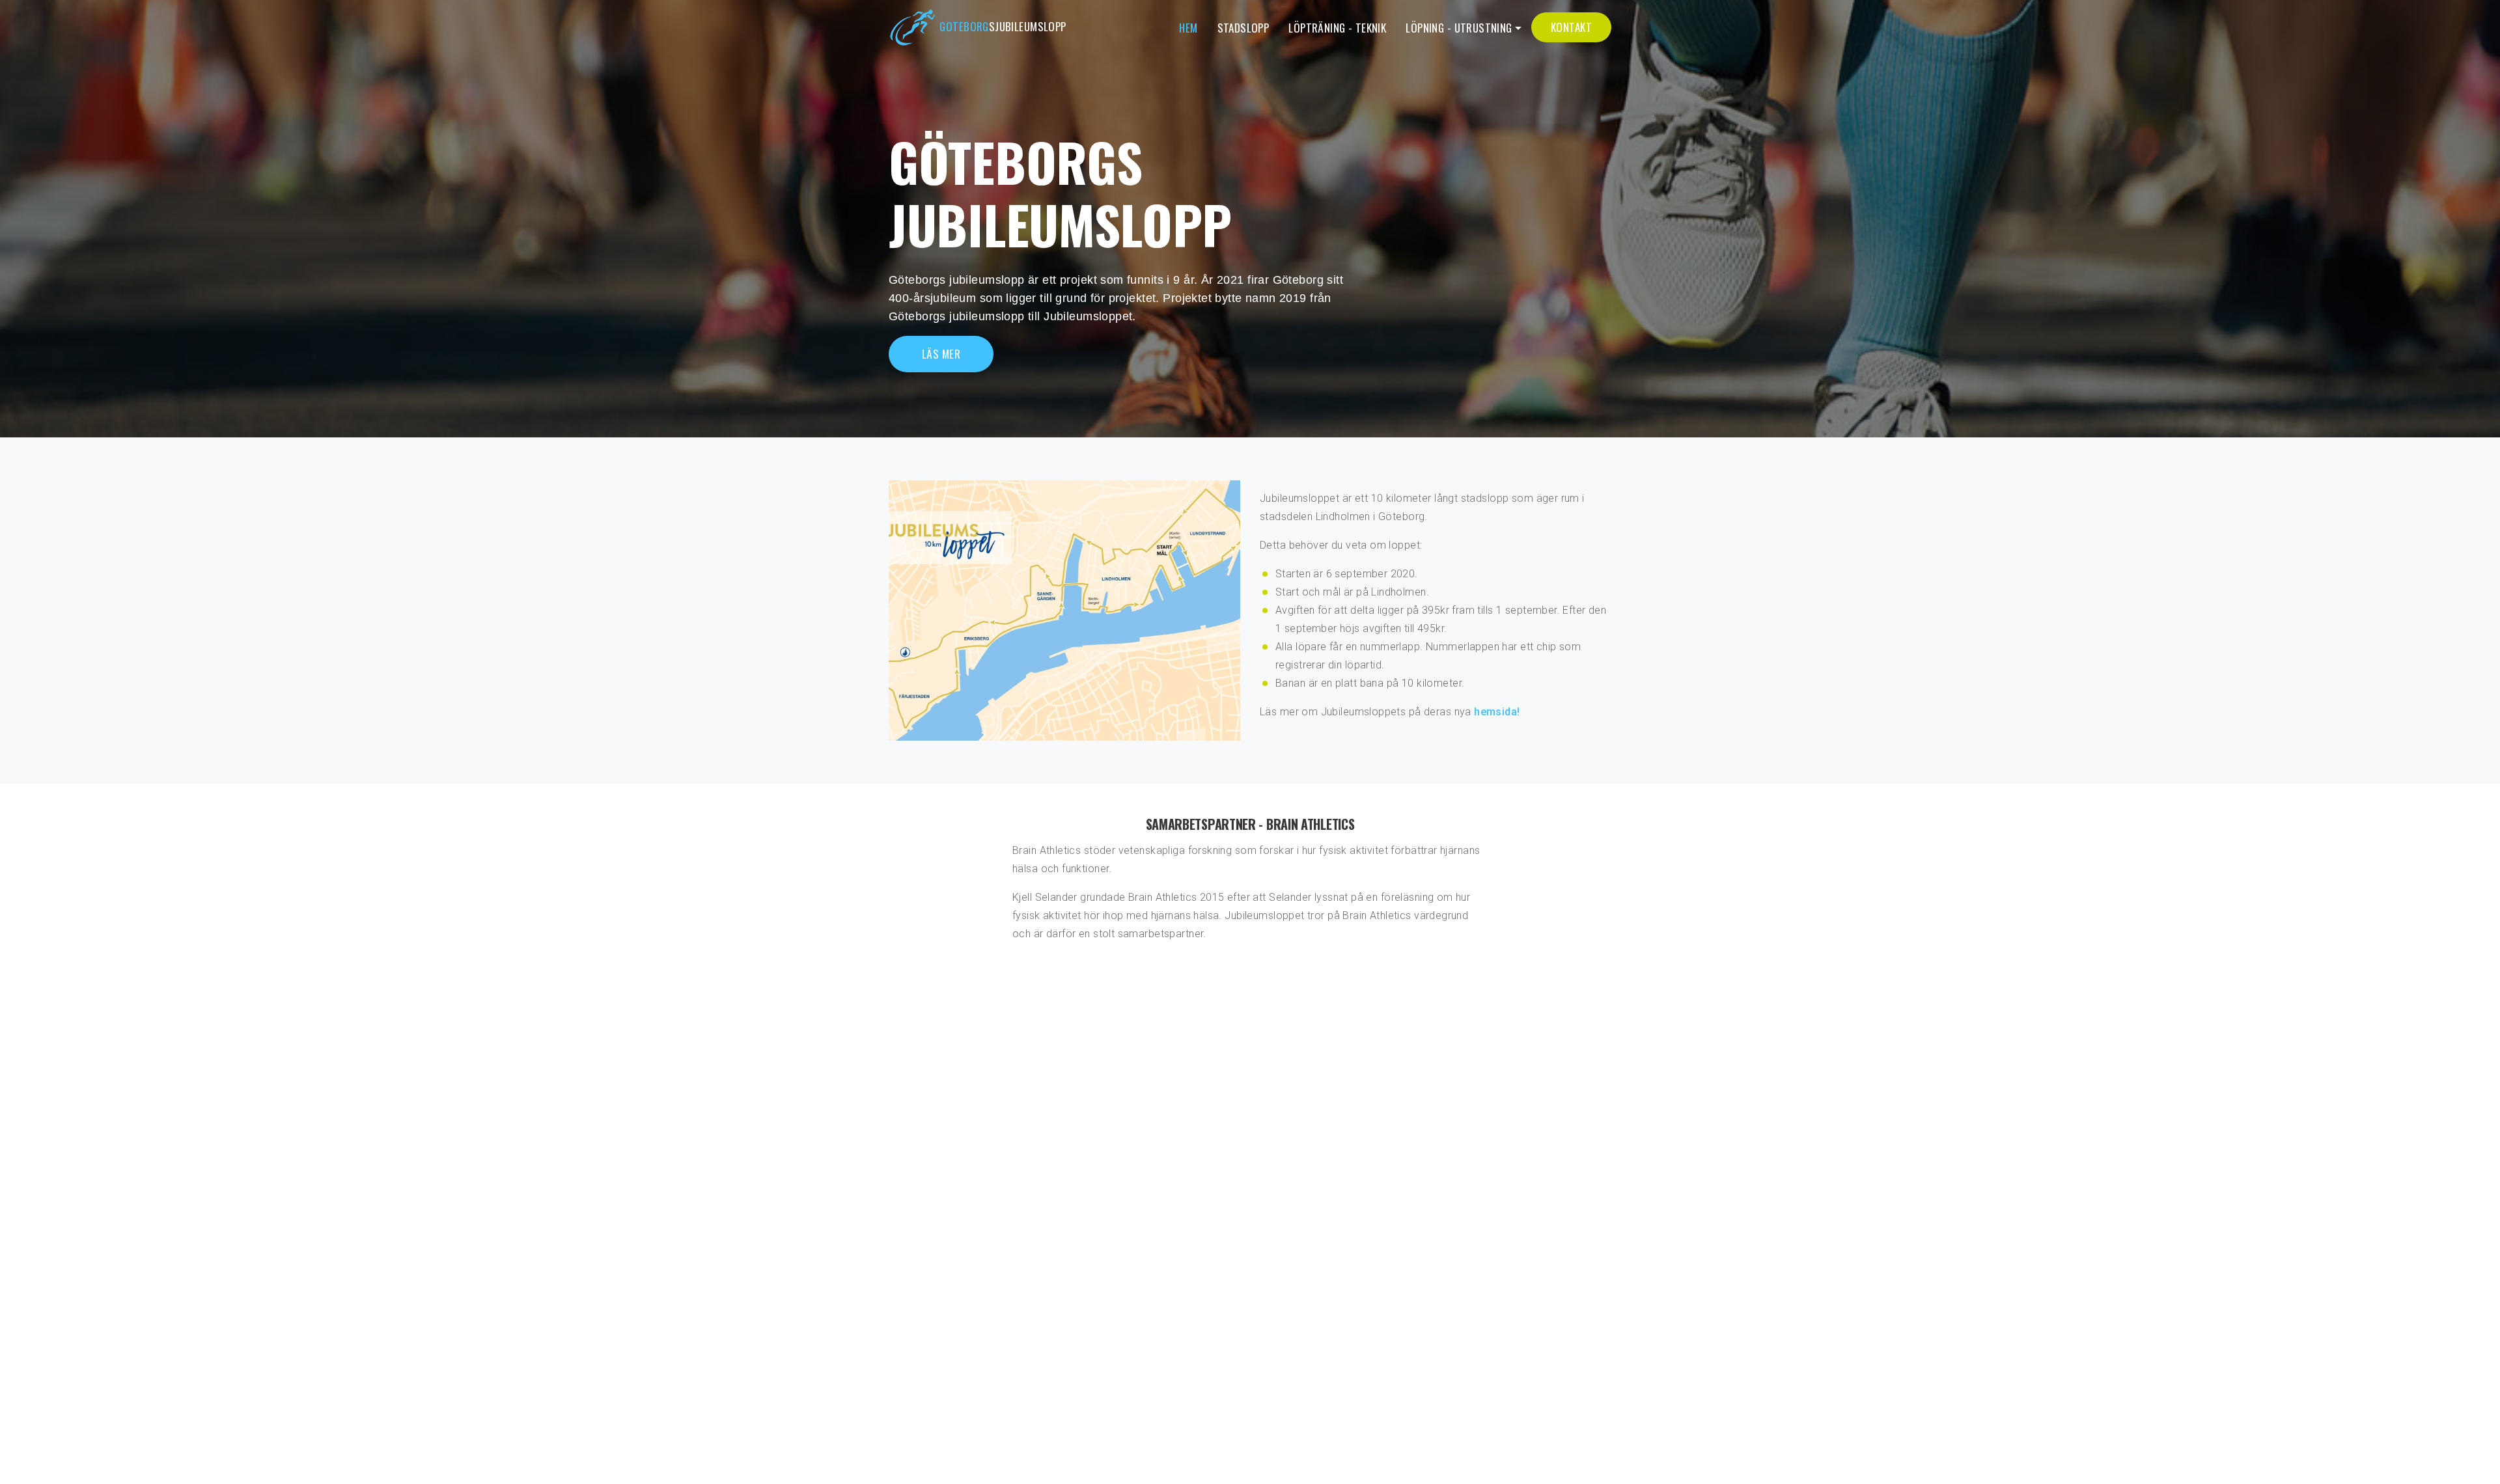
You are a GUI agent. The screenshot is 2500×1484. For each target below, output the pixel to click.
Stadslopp (1243, 28)
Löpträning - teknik (1337, 28)
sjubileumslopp (1003, 26)
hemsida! (1497, 712)
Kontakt (1571, 27)
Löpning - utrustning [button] (1459, 28)
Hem (1188, 28)
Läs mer (941, 354)
